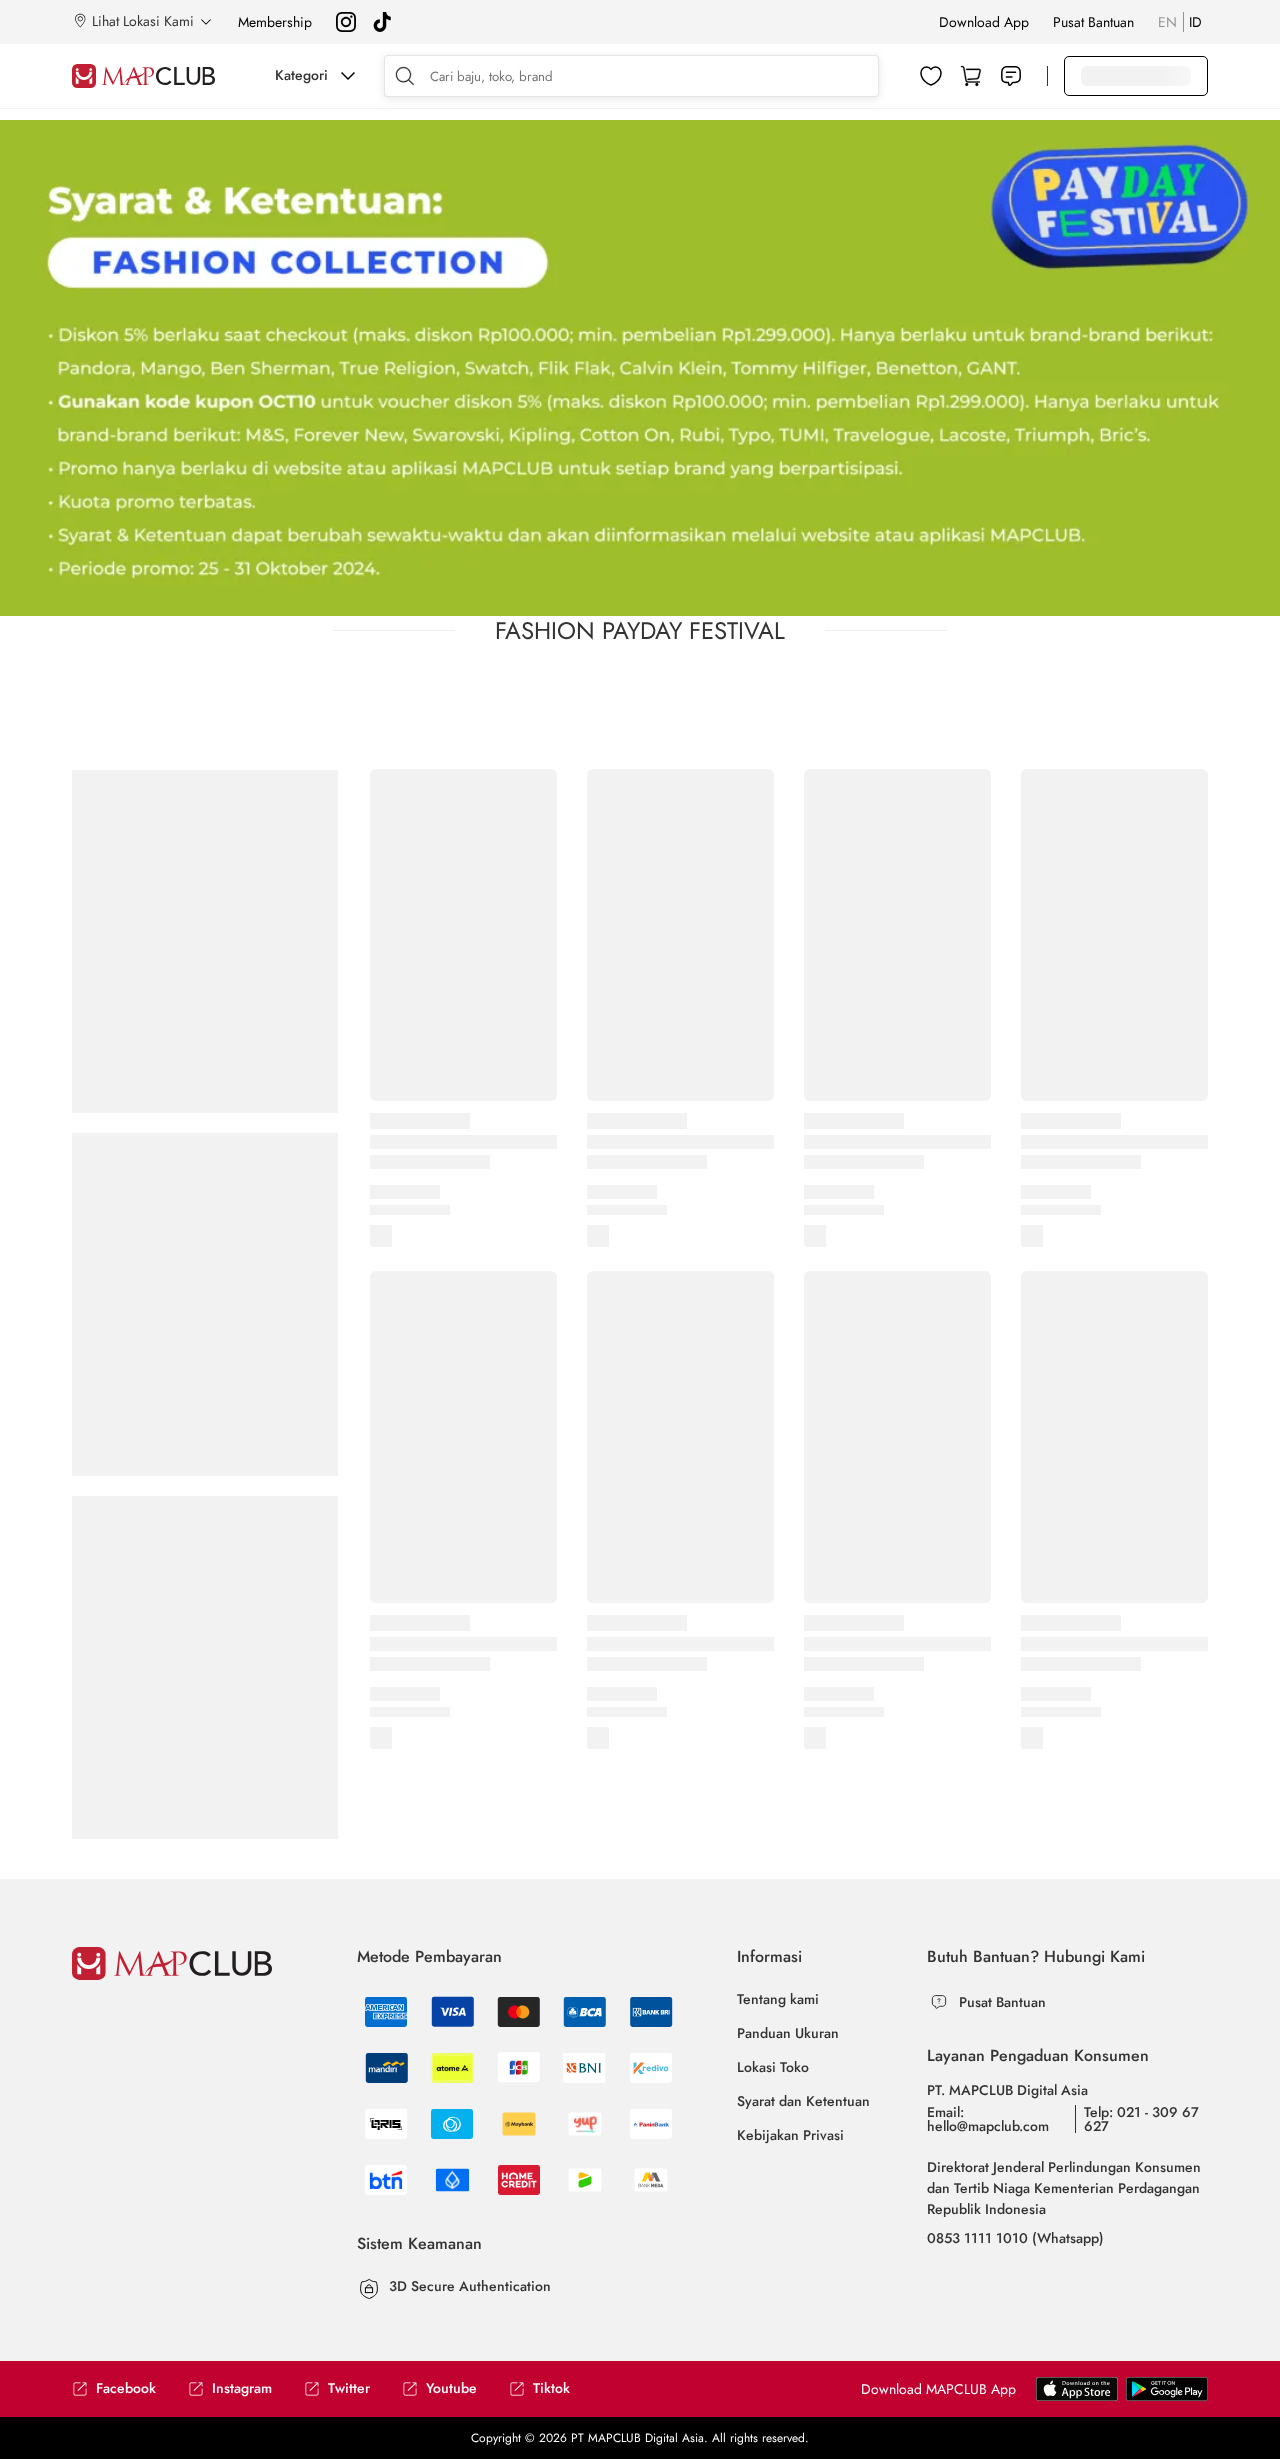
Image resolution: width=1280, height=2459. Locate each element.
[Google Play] (1077, 2388)
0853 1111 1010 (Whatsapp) (1015, 2238)
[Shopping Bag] (971, 76)
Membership (275, 22)
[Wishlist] (931, 76)
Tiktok (551, 2388)
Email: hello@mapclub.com (988, 2119)
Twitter (349, 2388)
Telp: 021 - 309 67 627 (1141, 2119)
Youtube (451, 2388)
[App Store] (1167, 2388)
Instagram (242, 2388)
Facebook (126, 2388)
